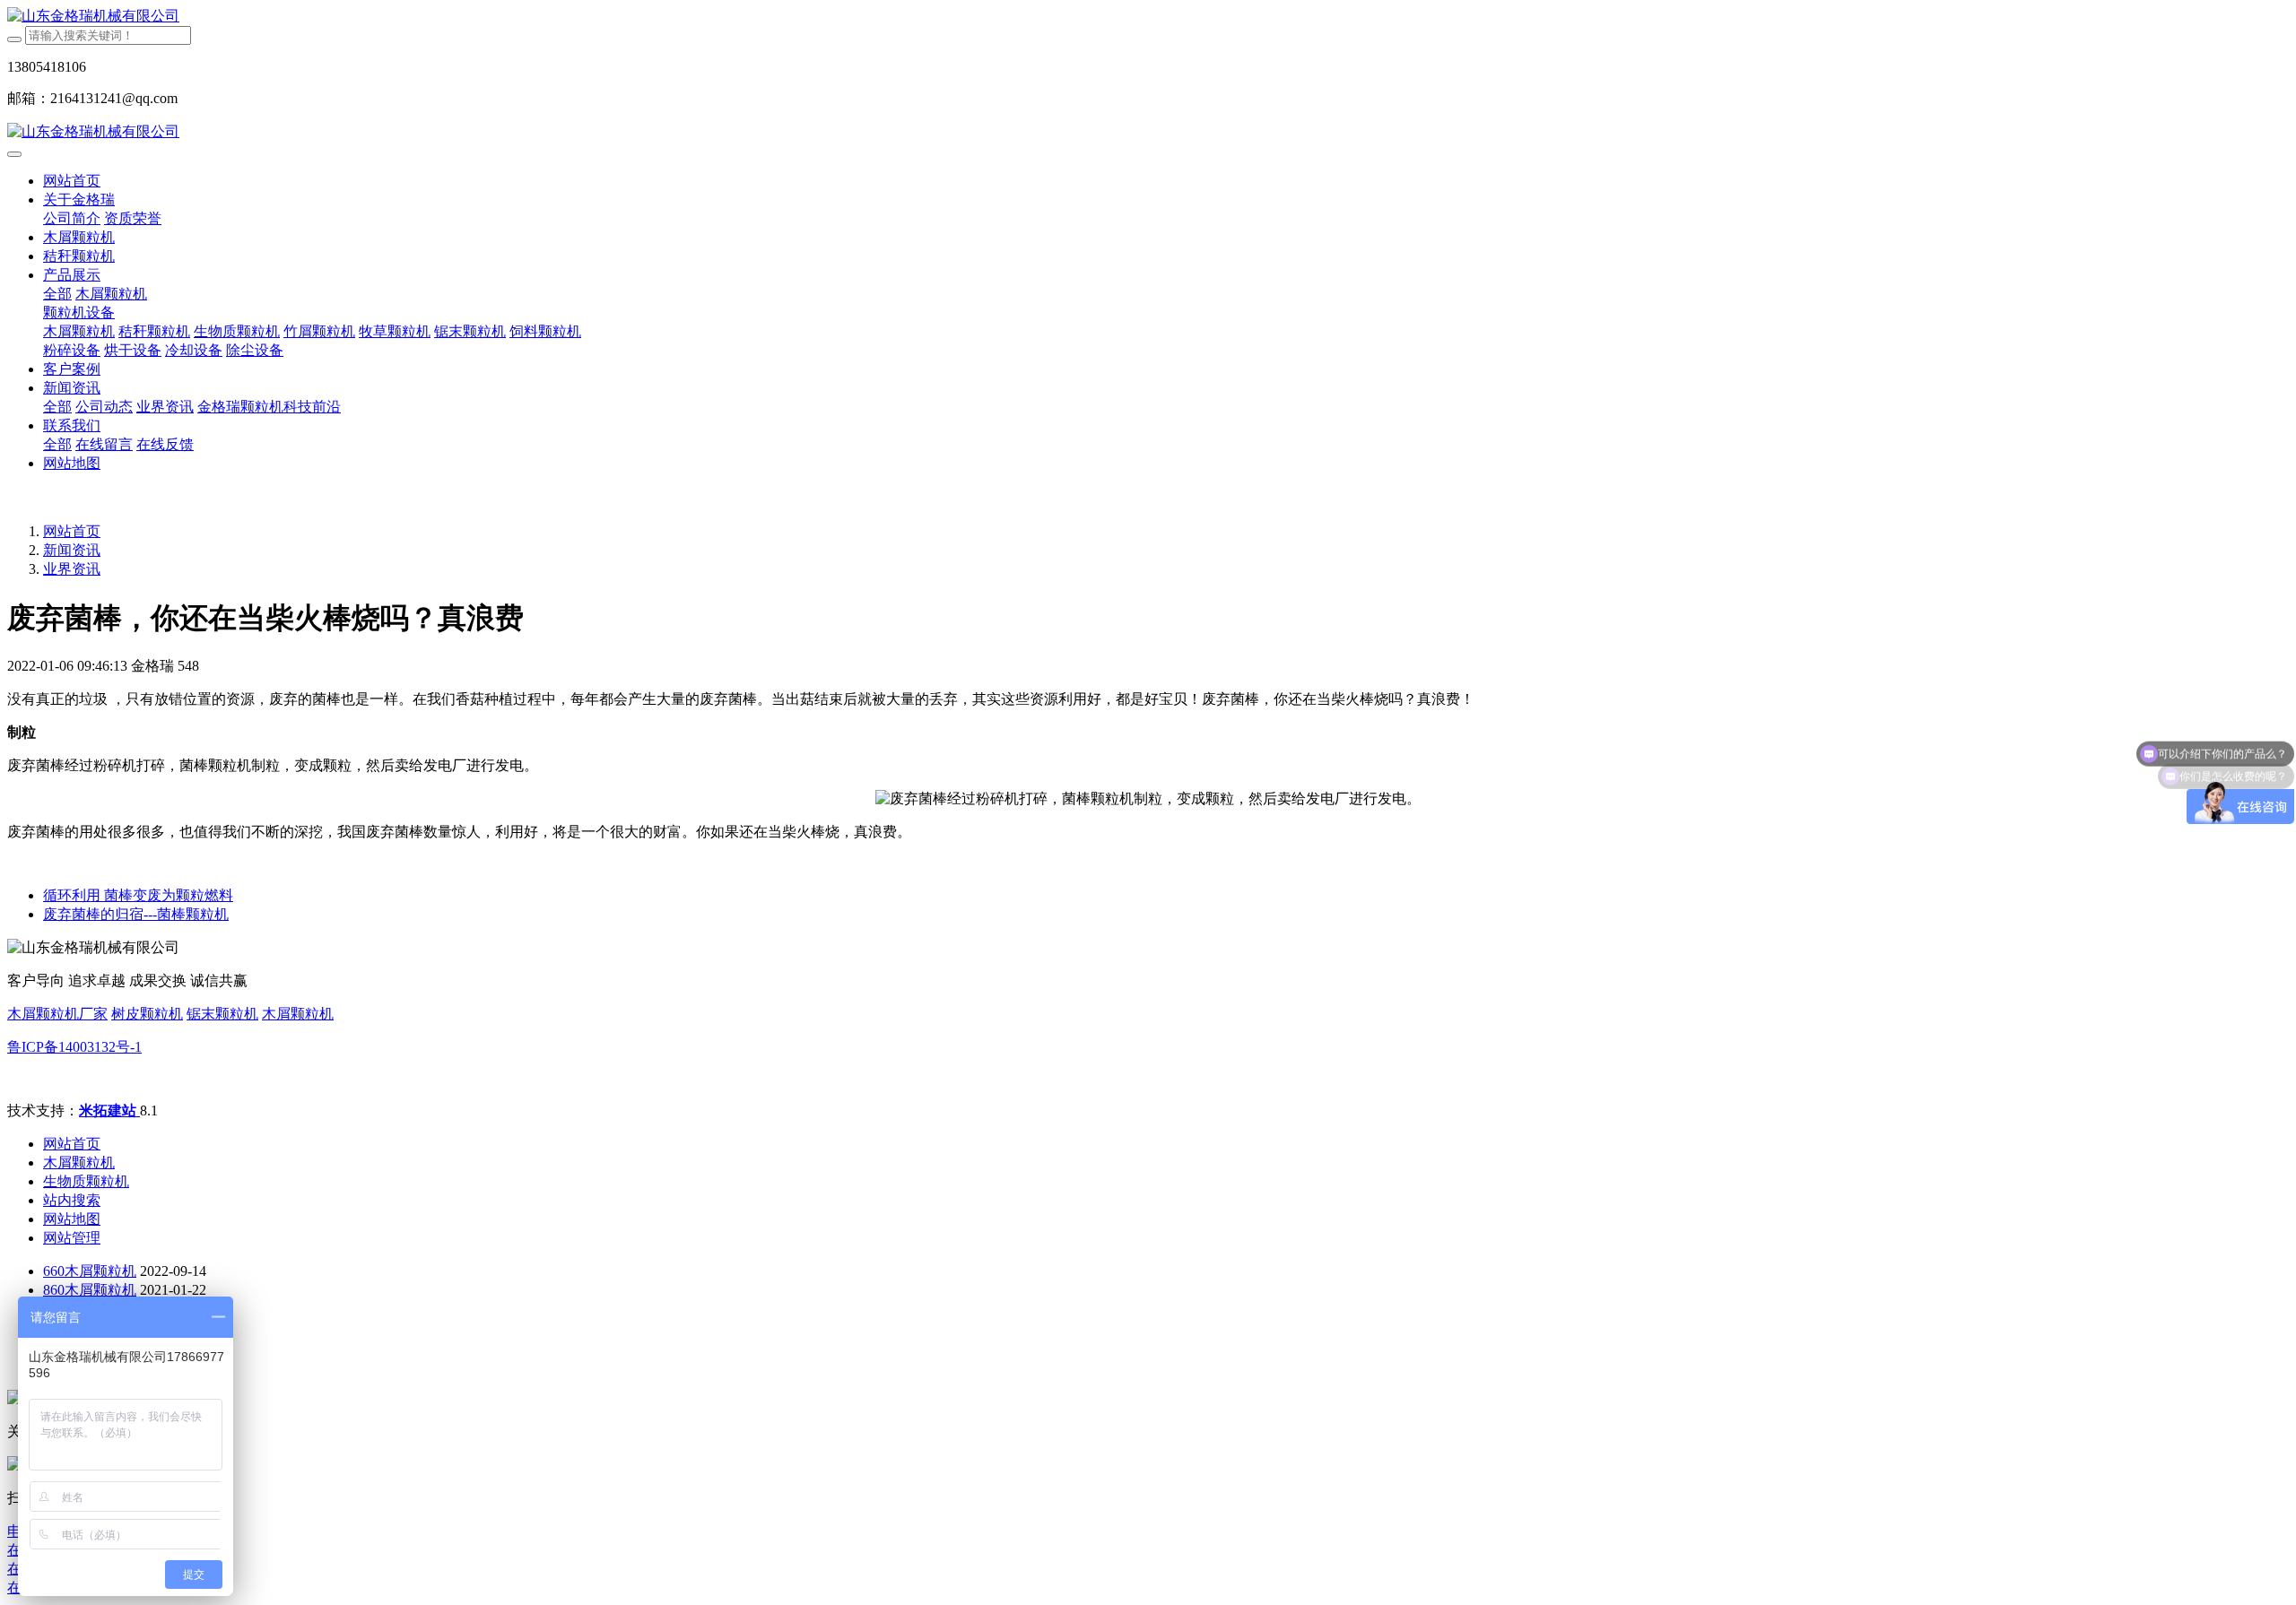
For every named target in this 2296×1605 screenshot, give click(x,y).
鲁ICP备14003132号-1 (74, 1047)
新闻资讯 (72, 550)
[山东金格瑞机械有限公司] (1148, 17)
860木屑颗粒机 (90, 1290)
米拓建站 (109, 1110)
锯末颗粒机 (222, 1014)
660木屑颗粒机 (90, 1271)
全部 (57, 294)
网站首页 (72, 181)
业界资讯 (72, 569)
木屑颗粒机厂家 (57, 1014)
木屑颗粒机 (298, 1014)
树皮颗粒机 (147, 1014)
